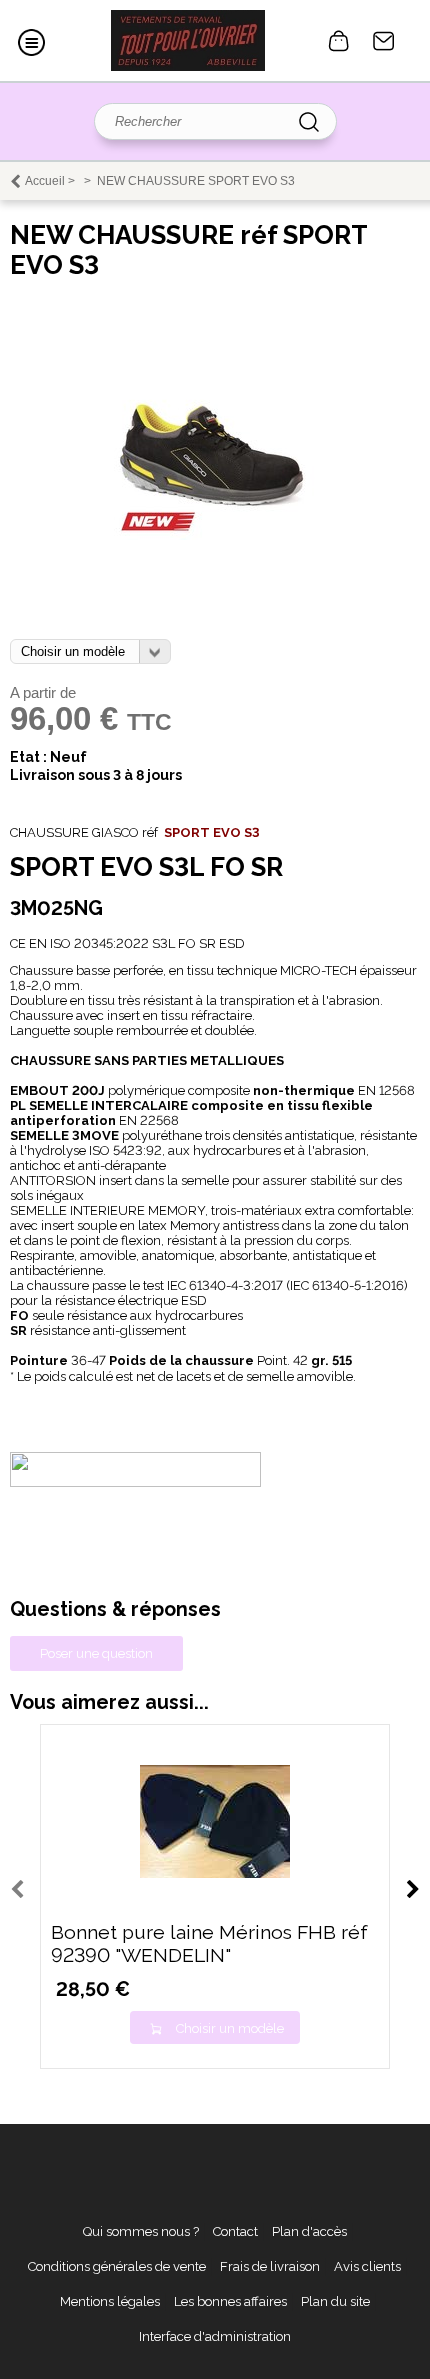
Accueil (45, 181)
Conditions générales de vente (117, 2266)
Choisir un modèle (230, 2028)
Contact (384, 41)
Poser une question (96, 1653)
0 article (339, 41)
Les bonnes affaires (230, 2301)
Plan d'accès (309, 2231)
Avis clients (367, 2266)
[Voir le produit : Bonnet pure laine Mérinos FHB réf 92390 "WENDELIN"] (215, 1873)
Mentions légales (110, 2301)
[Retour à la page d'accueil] (188, 40)
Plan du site (335, 2301)
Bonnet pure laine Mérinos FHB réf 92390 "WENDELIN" (209, 1944)
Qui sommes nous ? (141, 2231)
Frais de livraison (270, 2266)
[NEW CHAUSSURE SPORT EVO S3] (215, 535)
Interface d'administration (215, 2336)
